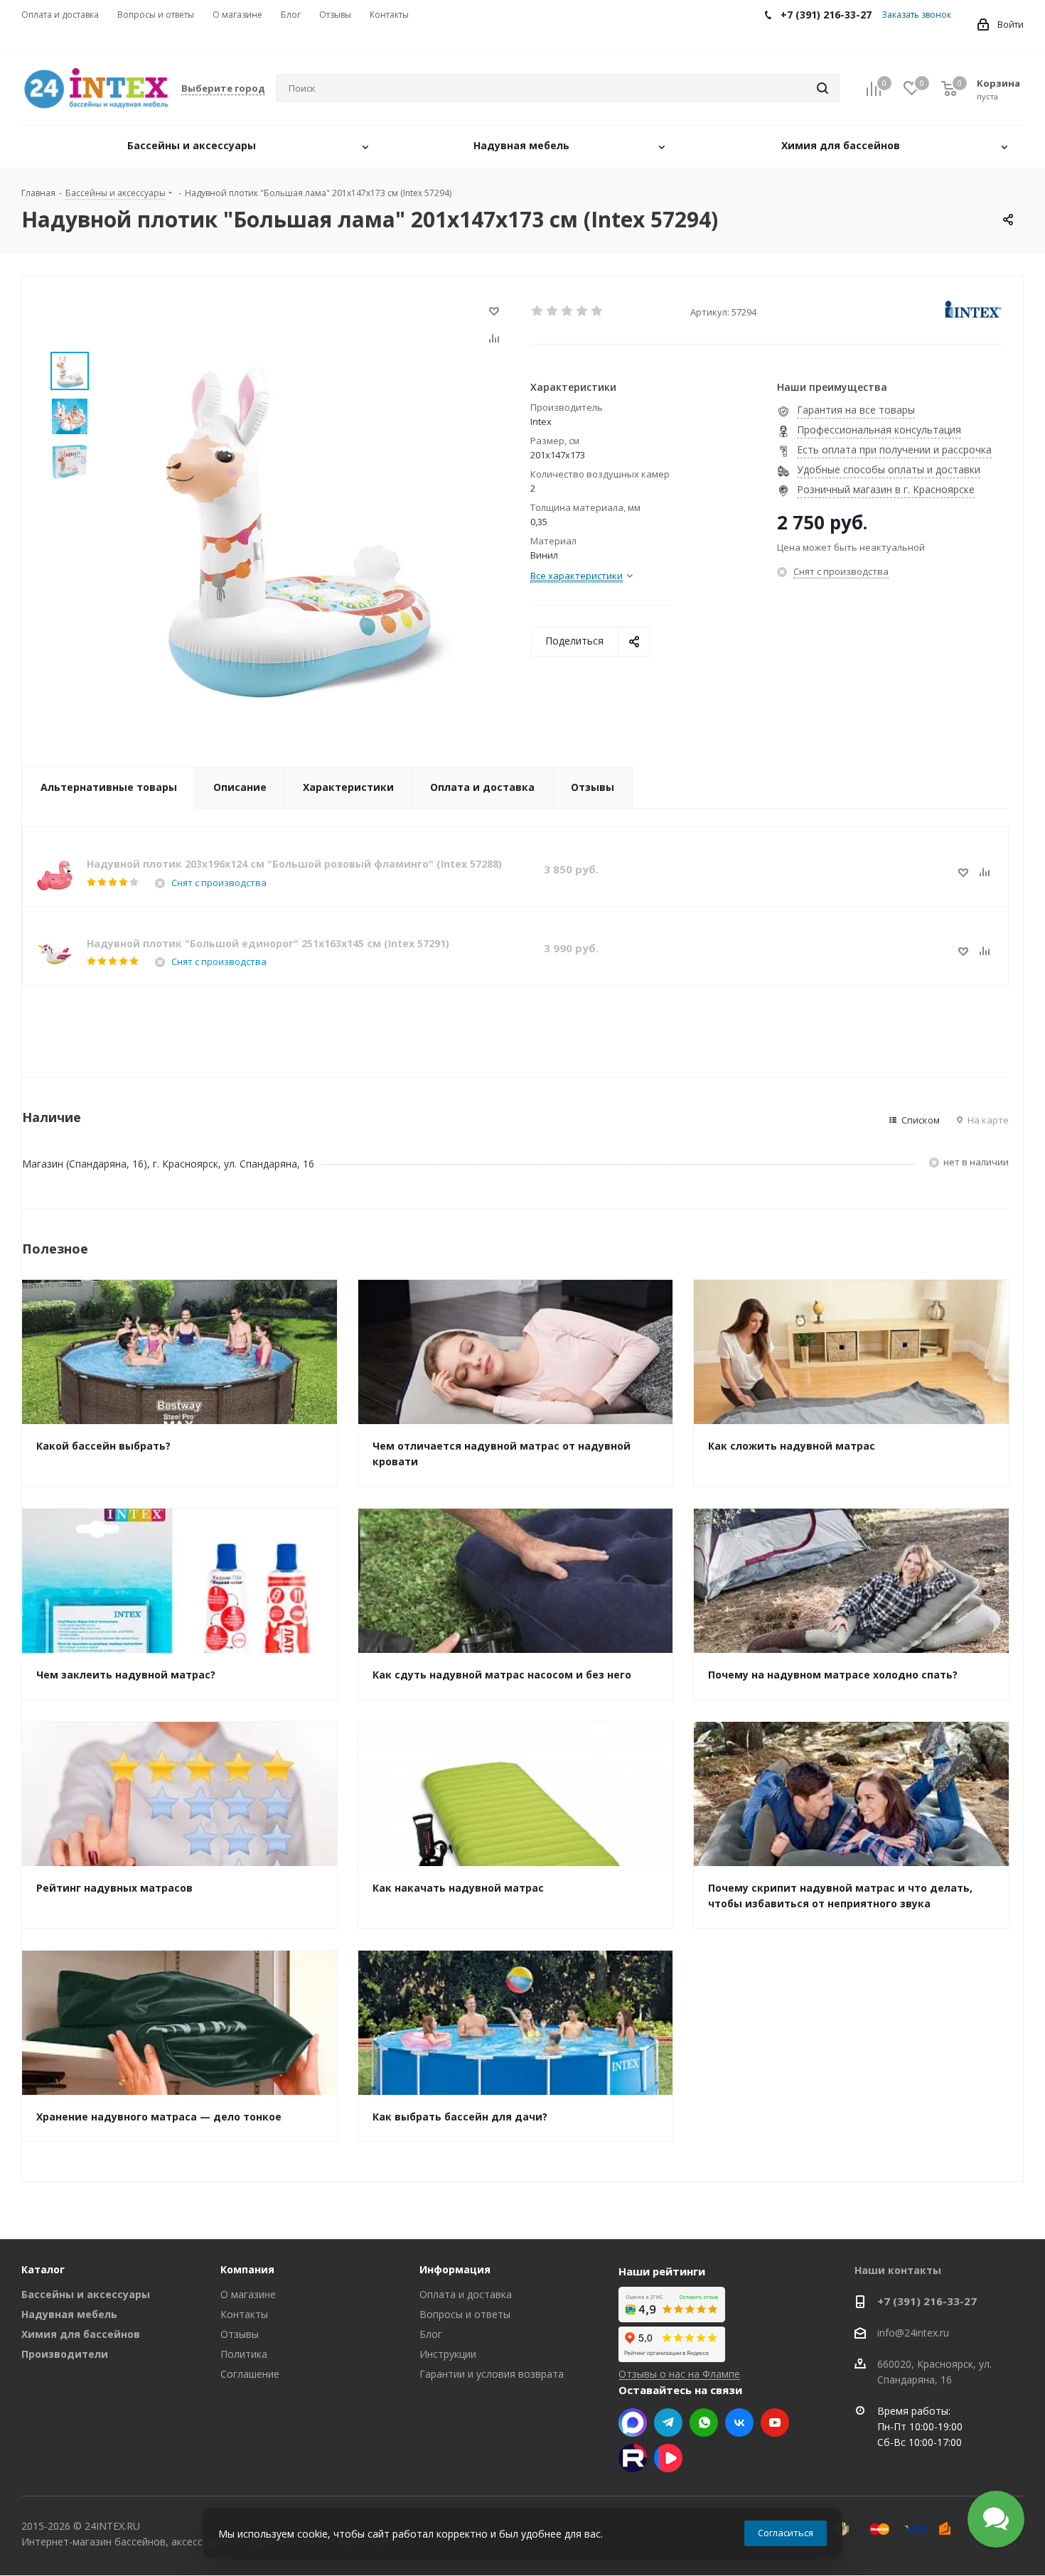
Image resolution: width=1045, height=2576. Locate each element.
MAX (633, 2423)
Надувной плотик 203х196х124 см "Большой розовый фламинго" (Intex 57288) (294, 864)
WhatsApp (704, 2423)
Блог (431, 2334)
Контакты (244, 2314)
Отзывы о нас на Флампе (679, 2374)
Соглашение (250, 2374)
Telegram (668, 2423)
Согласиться (786, 2533)
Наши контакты (898, 2270)
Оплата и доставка (466, 2294)
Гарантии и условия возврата (492, 2374)
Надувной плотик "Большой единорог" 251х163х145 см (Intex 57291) (268, 943)
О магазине (248, 2294)
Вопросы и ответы (465, 2314)
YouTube (775, 2423)
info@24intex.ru (913, 2333)
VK (739, 2423)
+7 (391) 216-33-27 (927, 2301)
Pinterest (633, 2458)
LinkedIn (668, 2458)
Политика (244, 2354)
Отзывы (240, 2334)
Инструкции (448, 2354)
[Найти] (822, 88)
